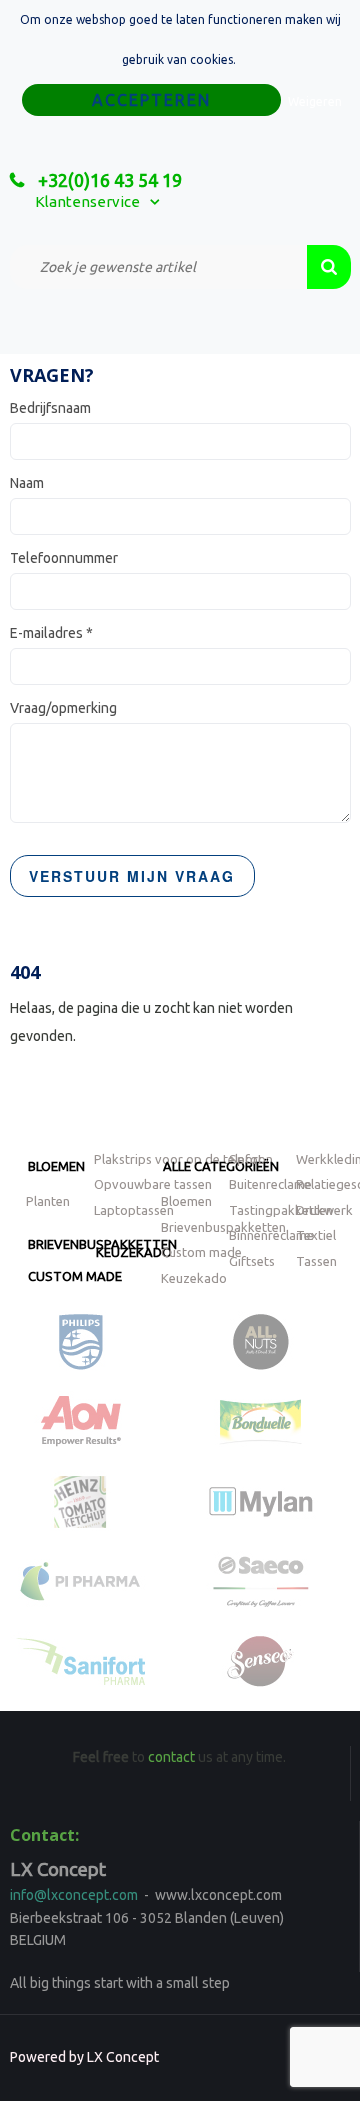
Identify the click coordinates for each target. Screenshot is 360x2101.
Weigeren (315, 101)
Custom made (75, 1276)
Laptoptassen (134, 1210)
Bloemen (56, 1166)
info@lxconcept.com (74, 1895)
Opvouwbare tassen (153, 1184)
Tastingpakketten (281, 1210)
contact (171, 1757)
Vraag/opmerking (63, 708)
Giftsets (252, 1261)
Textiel (316, 1235)
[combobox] (158, 267)
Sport (246, 1159)
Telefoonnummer (64, 558)
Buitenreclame (270, 1184)
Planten (48, 1201)
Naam (27, 483)
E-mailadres (51, 633)
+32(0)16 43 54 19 (108, 180)
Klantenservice (87, 201)
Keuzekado (134, 1252)
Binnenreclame (271, 1235)
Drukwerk (324, 1210)
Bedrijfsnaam (50, 408)
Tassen (316, 1261)
